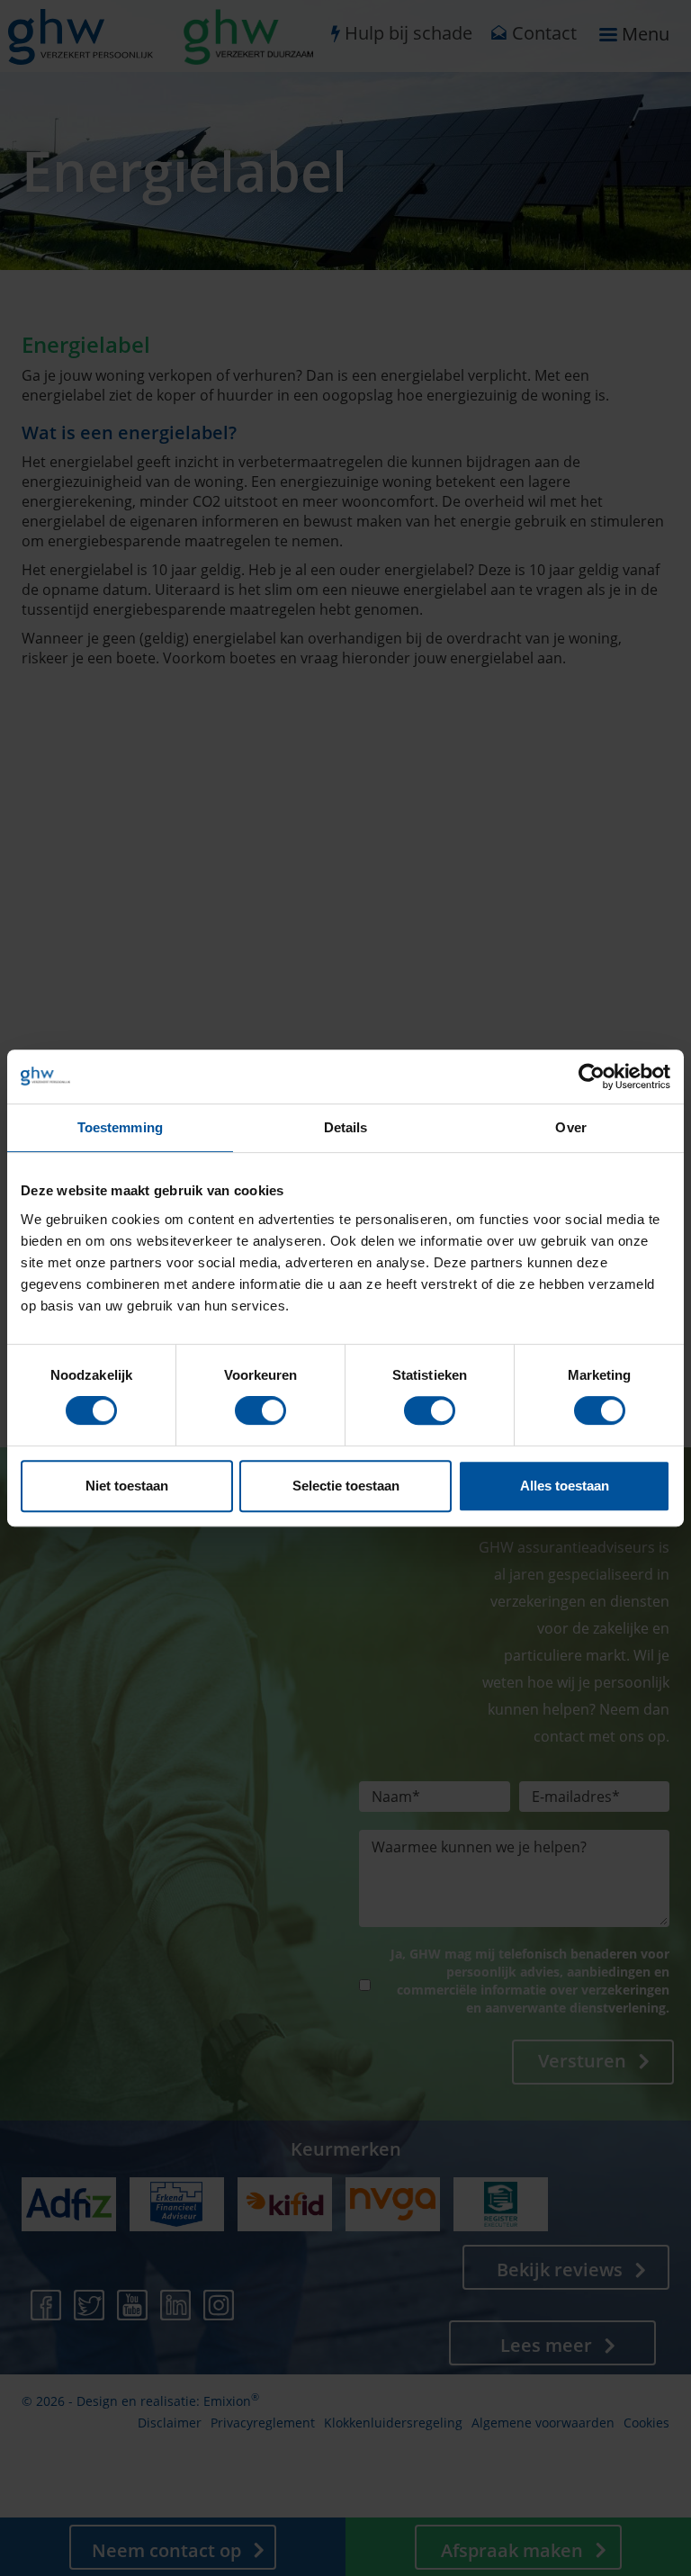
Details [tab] (346, 1127)
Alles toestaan (565, 1486)
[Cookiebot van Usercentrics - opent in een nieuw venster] (592, 1076)
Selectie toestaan (346, 1486)
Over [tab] (570, 1127)
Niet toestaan (127, 1486)
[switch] (260, 1410)
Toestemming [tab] (120, 1127)
